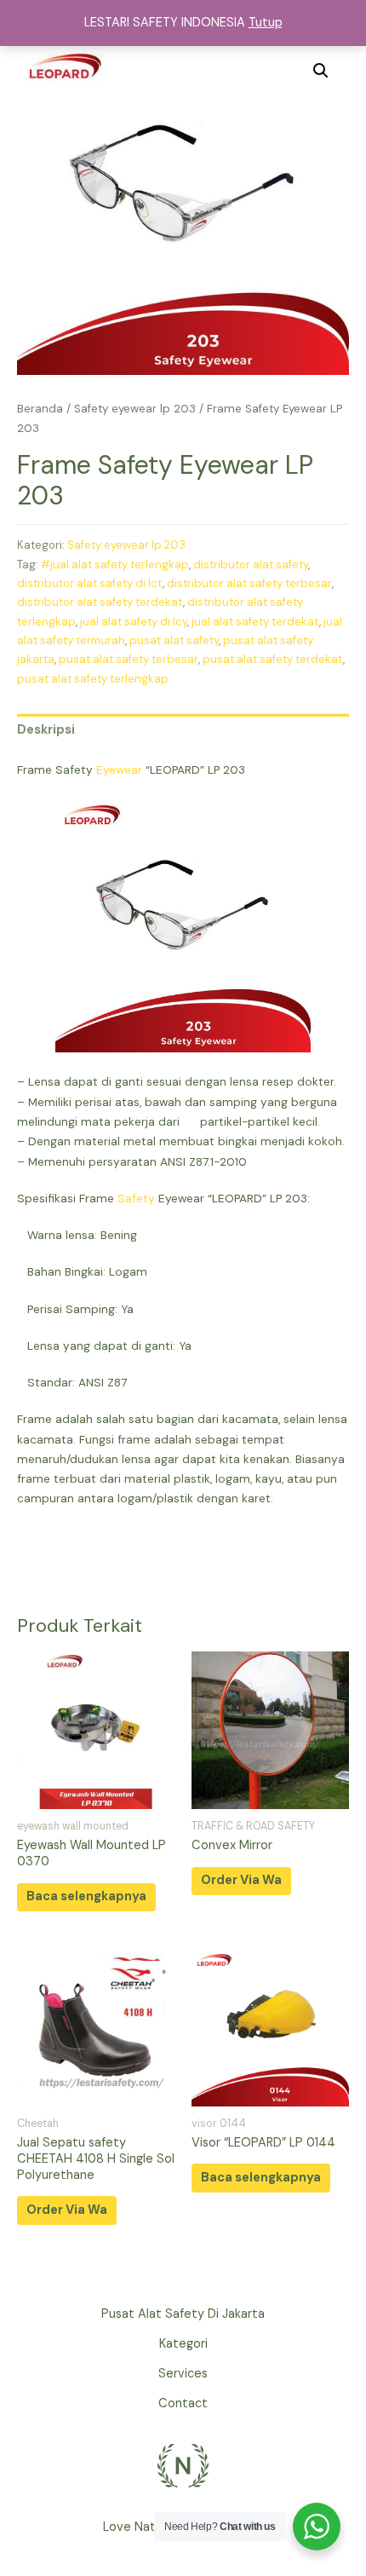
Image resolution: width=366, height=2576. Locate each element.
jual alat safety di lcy (134, 622)
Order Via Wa (241, 1880)
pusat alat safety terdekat (273, 659)
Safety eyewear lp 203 (135, 409)
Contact (183, 2403)
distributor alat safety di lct (90, 583)
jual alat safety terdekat (255, 622)
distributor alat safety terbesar (249, 583)
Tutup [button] (266, 23)
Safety (136, 1198)
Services (183, 2374)
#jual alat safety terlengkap (115, 565)
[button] (321, 71)
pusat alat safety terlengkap (93, 679)
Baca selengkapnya (86, 1896)
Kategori (183, 2344)
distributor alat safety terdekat (100, 602)
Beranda (40, 409)
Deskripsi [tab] (46, 730)
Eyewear (119, 769)
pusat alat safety (174, 640)
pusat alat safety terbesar (129, 659)
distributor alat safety (251, 565)
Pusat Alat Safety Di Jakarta (183, 2314)
